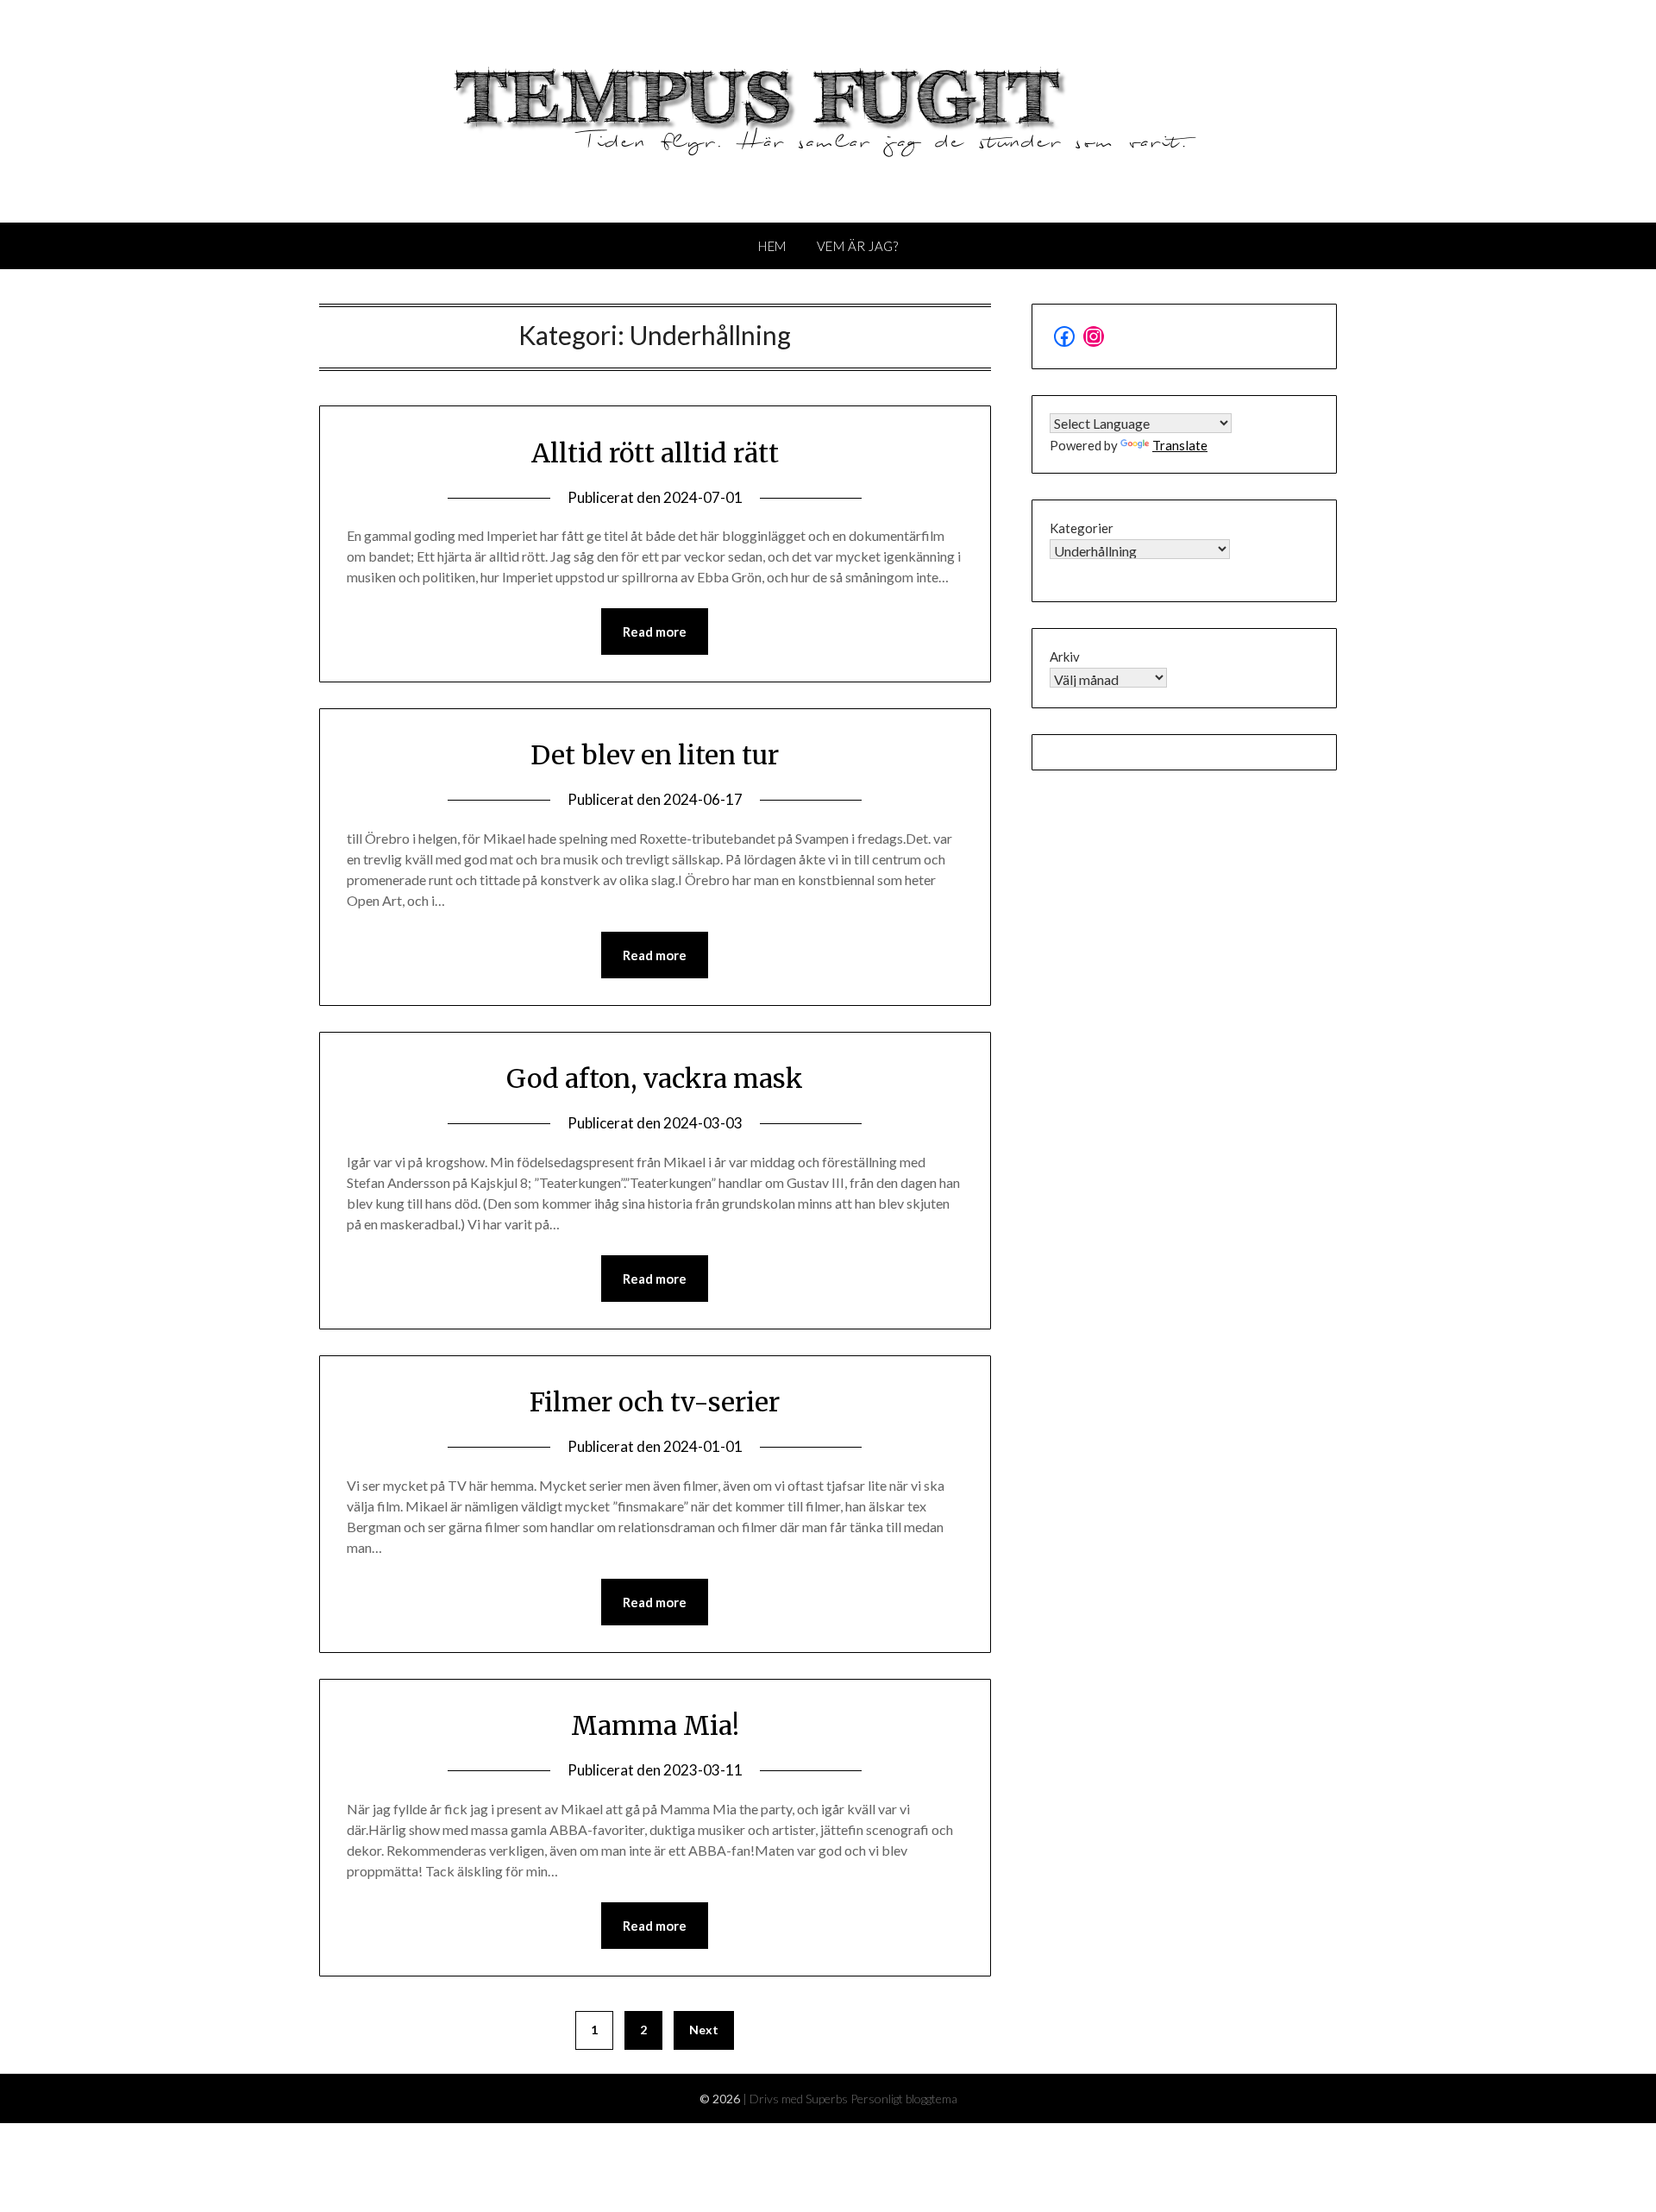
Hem (772, 246)
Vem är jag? (858, 246)
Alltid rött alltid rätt (655, 453)
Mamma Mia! (655, 1725)
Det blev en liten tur (655, 755)
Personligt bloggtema (904, 2099)
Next (704, 2030)
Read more (655, 632)
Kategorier (1082, 528)
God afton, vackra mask (655, 1078)
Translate (1180, 445)
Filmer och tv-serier (655, 1402)
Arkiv (1065, 657)
